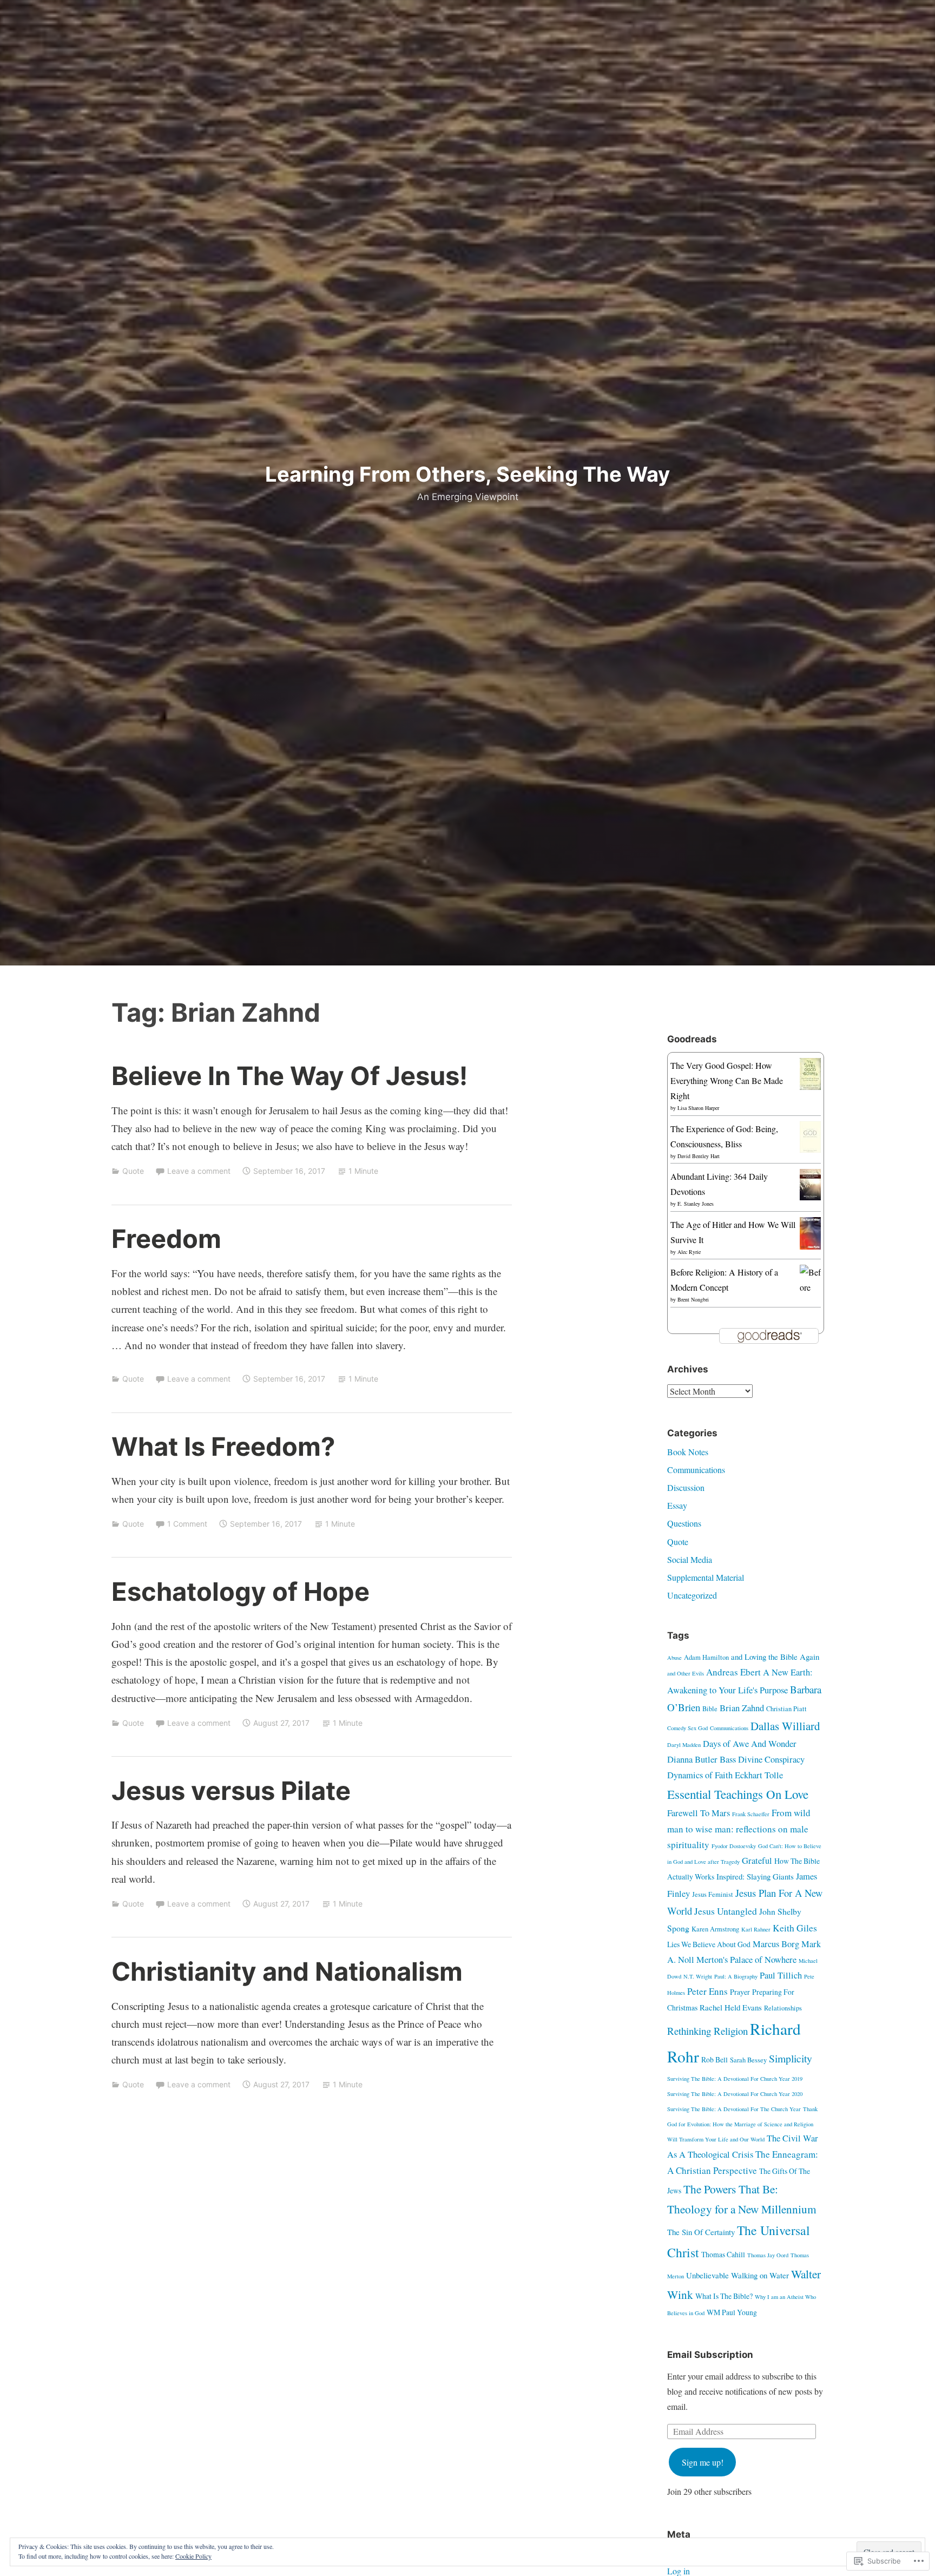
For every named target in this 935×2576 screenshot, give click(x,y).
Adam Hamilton (706, 1657)
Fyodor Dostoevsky (734, 1846)
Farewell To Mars (699, 1813)
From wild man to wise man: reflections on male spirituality (739, 1829)
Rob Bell (715, 2059)
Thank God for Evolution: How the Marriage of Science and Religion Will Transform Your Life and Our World (742, 2124)
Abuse (674, 1658)
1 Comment (187, 1524)
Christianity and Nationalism (287, 1971)
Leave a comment (199, 1171)
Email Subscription (710, 2355)
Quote (133, 1171)
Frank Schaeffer (751, 1814)
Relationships (783, 2008)
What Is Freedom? (223, 1446)
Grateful (757, 1861)
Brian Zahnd (742, 1708)
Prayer (740, 1992)
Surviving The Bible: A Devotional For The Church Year (734, 2109)
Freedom (166, 1238)
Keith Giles (795, 1928)
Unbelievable (707, 2275)
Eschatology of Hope (241, 1591)
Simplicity (791, 2058)
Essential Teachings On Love (738, 1794)
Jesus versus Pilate (231, 1790)
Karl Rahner (756, 1929)
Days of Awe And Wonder (750, 1744)
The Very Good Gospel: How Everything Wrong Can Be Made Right (727, 1080)
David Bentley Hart (699, 1156)
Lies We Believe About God (709, 1944)
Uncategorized (692, 1595)
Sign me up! (703, 2462)
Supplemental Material (706, 1577)
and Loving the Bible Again (775, 1657)
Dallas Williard (785, 1726)
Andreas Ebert (733, 1672)
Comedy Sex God (687, 1728)
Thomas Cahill (723, 2254)
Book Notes (688, 1452)
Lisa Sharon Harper (698, 1108)
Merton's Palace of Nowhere (746, 1960)
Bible (710, 1709)
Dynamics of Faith (700, 1775)
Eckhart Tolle (759, 1775)
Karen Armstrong (715, 1929)
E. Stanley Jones (696, 1204)
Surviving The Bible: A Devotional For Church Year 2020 (735, 2094)
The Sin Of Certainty (701, 2232)
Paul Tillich (781, 1975)
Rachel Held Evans (731, 2007)
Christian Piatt (786, 1709)
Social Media (690, 1559)
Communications (696, 1470)
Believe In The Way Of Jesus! (289, 1076)
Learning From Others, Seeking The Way (467, 474)
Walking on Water (760, 2275)
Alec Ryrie (689, 1252)
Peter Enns (707, 1991)
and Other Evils (686, 1673)
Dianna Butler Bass (702, 1759)
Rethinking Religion (707, 2031)
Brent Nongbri (693, 1299)
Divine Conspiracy (771, 1759)
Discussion (686, 1487)
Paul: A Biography (736, 1976)
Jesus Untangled (726, 1911)
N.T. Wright (698, 1976)
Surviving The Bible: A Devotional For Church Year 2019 (735, 2079)
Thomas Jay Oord (768, 2255)
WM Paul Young (732, 2312)
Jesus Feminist (713, 1894)
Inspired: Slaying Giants (755, 1876)
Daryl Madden (684, 1745)
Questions (684, 1523)
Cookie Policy (193, 2556)
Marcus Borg (776, 1944)
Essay (677, 1505)
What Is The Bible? (724, 2296)
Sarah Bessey (748, 2060)
